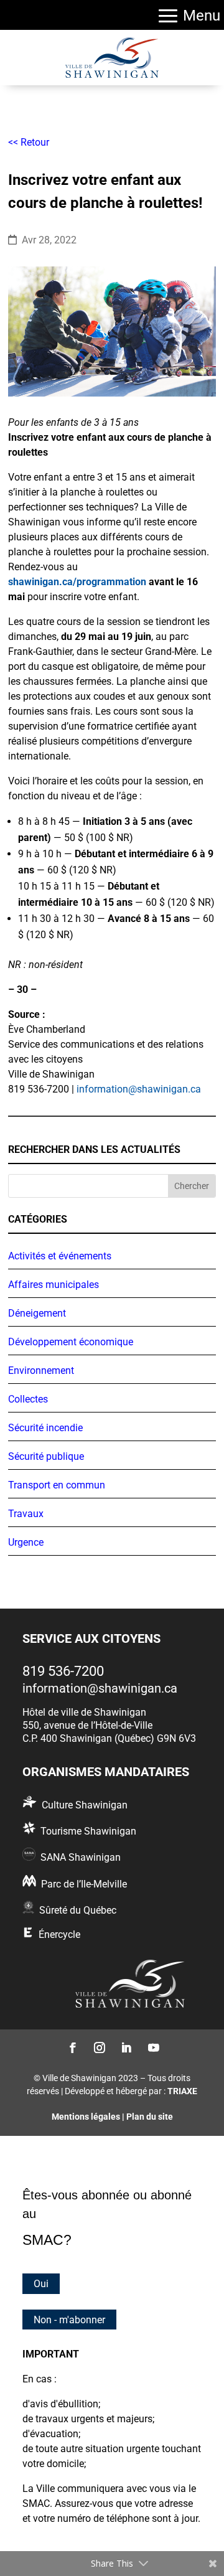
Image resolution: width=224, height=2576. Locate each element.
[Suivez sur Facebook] (72, 2047)
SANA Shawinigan (81, 1857)
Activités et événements (60, 1256)
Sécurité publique (46, 1456)
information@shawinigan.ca (139, 1089)
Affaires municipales (54, 1285)
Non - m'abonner (69, 2319)
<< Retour (29, 142)
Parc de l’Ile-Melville (84, 1884)
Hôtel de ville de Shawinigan (84, 1712)
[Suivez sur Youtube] (152, 2047)
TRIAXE (182, 2091)
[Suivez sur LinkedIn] (125, 2047)
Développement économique (71, 1342)
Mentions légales (86, 2117)
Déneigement (37, 1313)
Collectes (28, 1399)
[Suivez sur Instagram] (99, 2047)
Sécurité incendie (45, 1428)
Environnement (41, 1370)
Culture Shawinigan (85, 1805)
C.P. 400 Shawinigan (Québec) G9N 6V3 (109, 1738)
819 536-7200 (63, 1671)
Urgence (26, 1542)
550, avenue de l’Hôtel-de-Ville (87, 1725)
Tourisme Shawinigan (88, 1831)
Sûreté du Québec (78, 1910)
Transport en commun (57, 1485)
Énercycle (59, 1934)
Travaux (26, 1514)
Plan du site (150, 2117)
